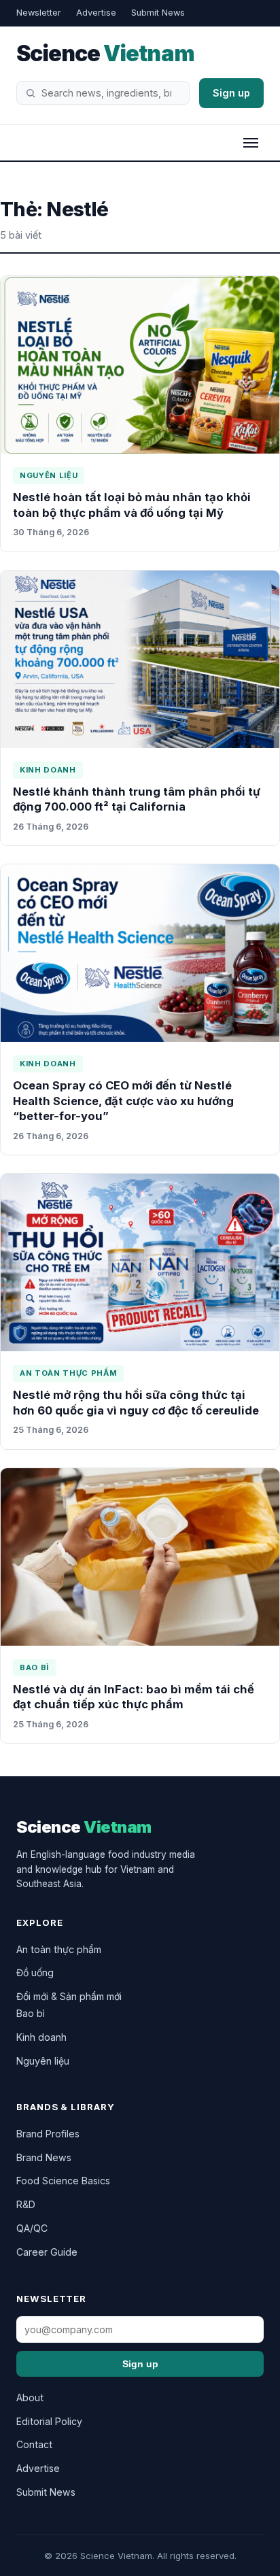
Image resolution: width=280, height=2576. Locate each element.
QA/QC (32, 2228)
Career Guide (47, 2252)
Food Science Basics (63, 2181)
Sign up (231, 93)
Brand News (44, 2157)
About (30, 2397)
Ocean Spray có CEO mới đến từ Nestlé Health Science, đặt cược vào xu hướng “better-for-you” (123, 1101)
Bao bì (34, 1667)
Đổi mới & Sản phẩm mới (69, 1996)
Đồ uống (35, 1972)
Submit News (158, 13)
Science (105, 53)
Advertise (96, 13)
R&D (26, 2204)
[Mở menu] (251, 143)
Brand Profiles (48, 2134)
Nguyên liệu (49, 475)
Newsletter (39, 13)
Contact (34, 2444)
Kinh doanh (48, 770)
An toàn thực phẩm (68, 1373)
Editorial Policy (49, 2421)
